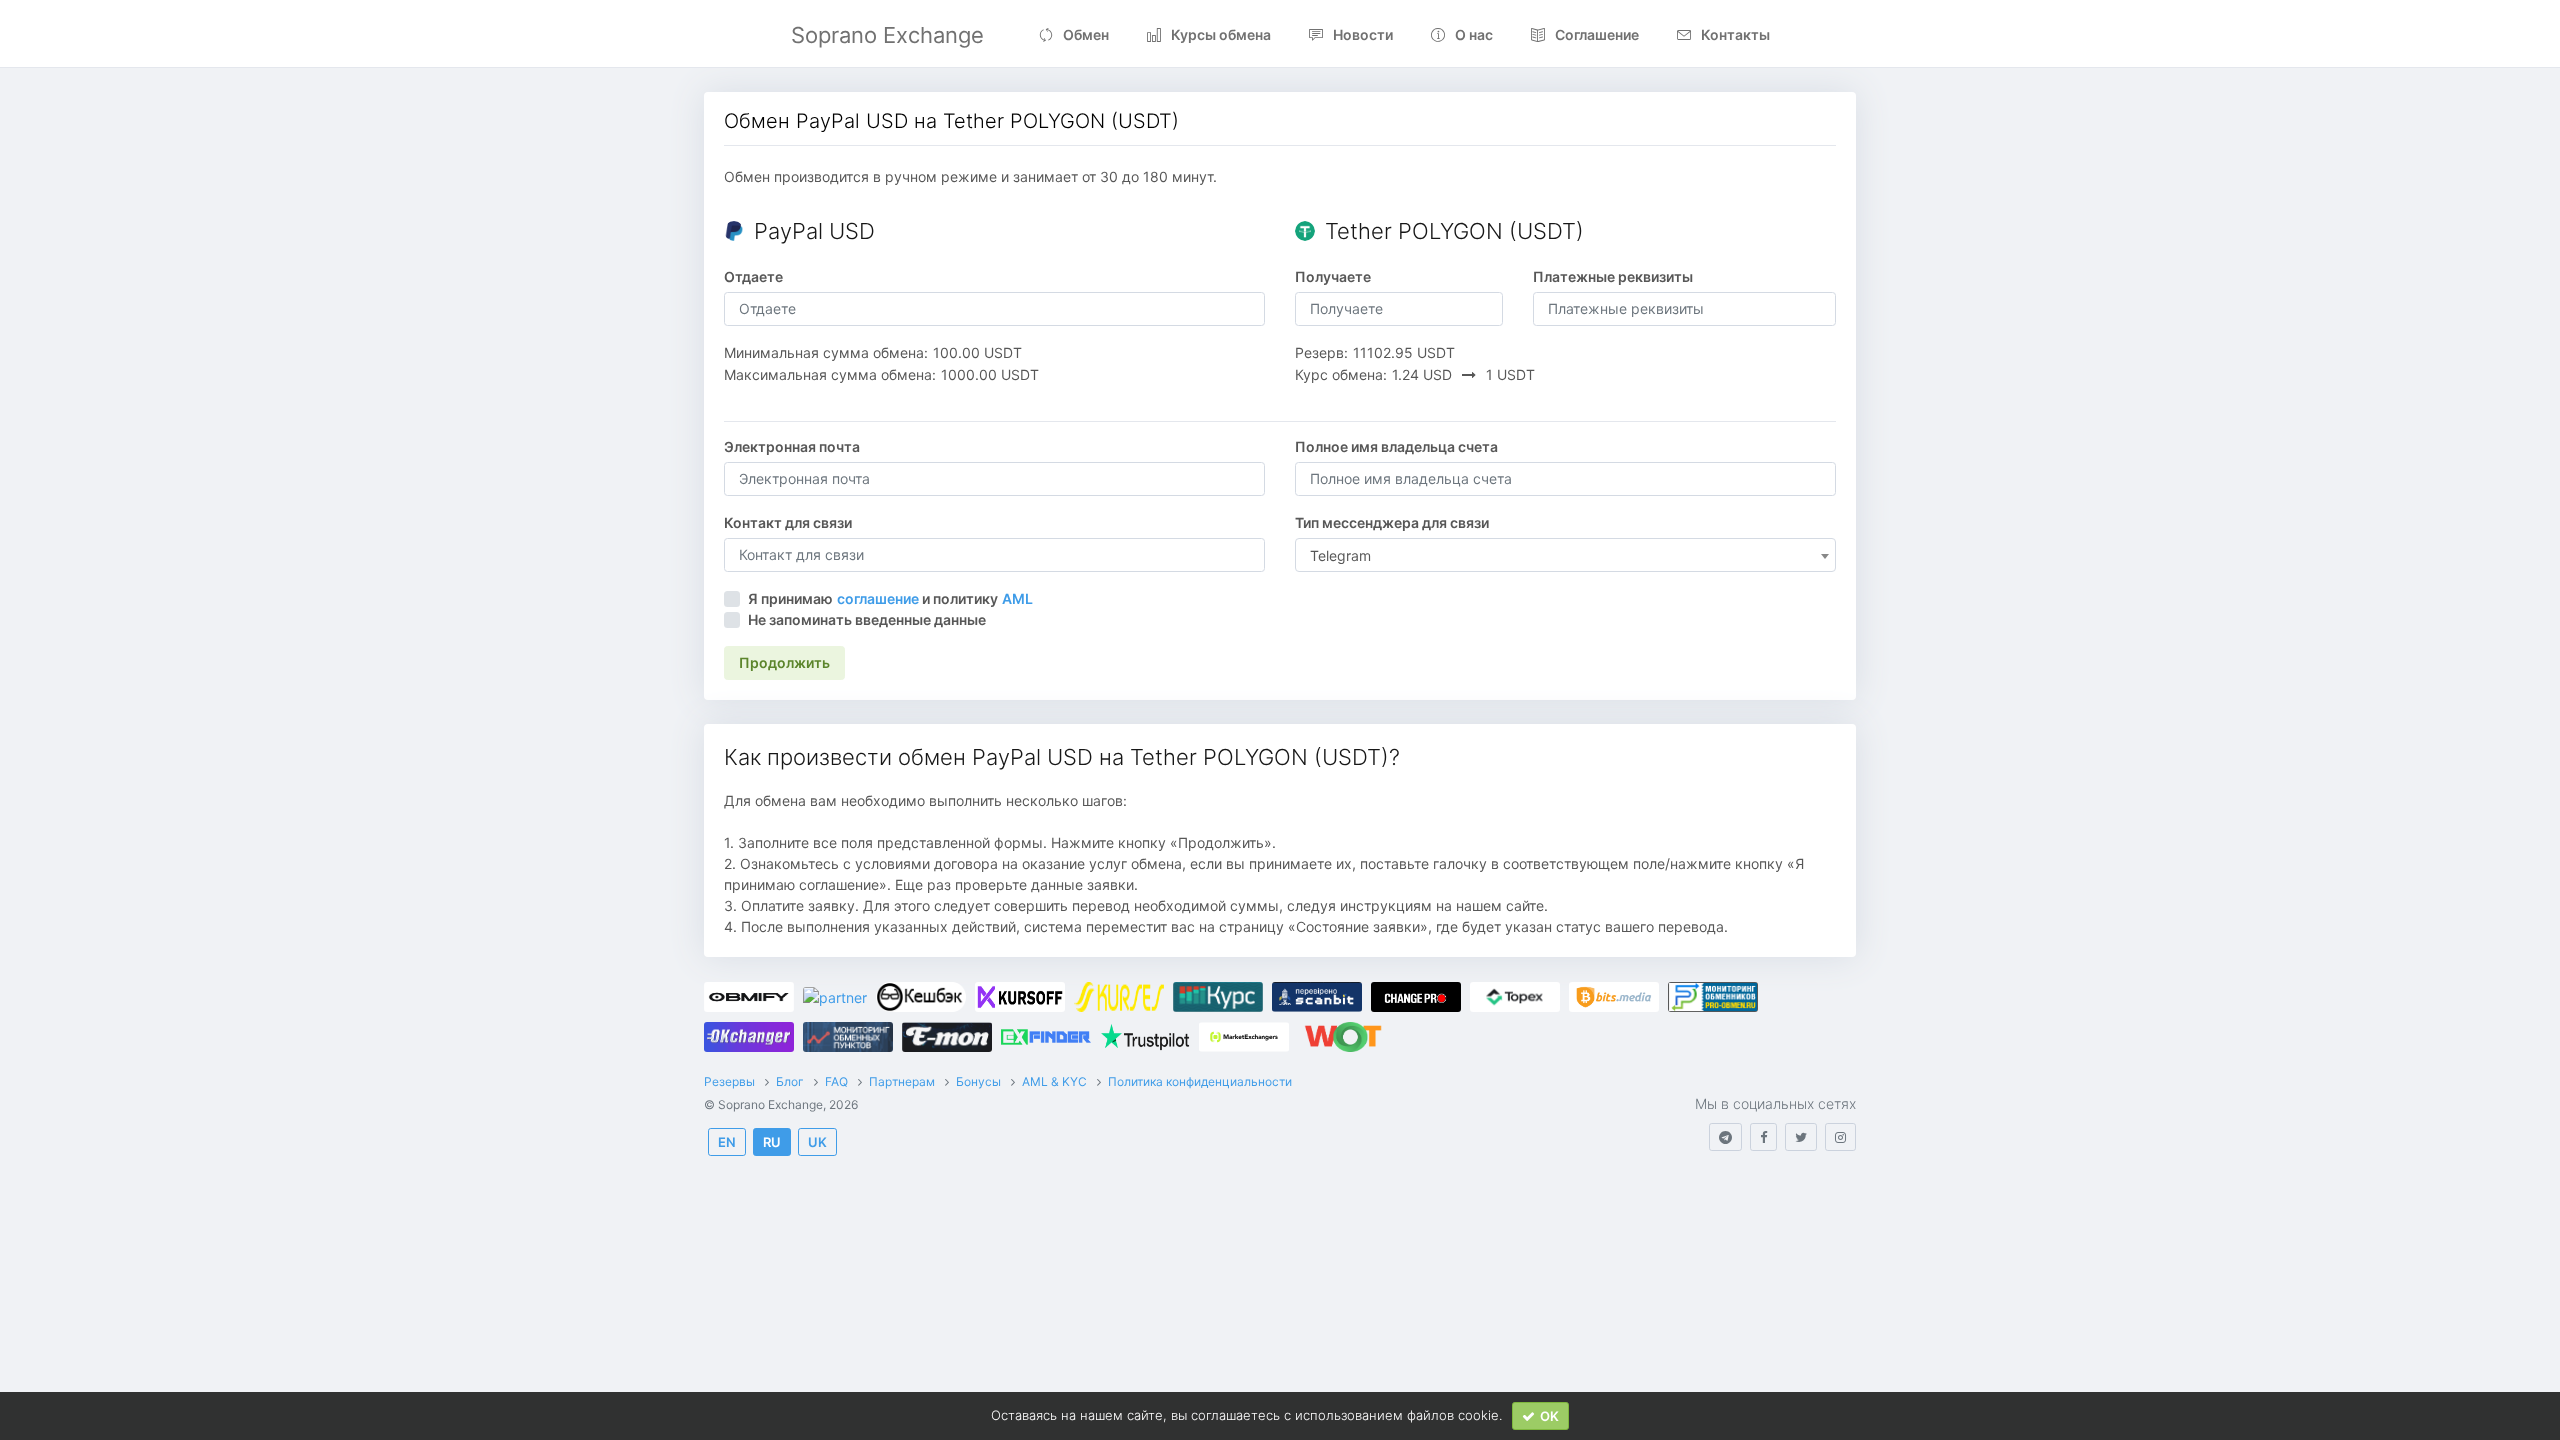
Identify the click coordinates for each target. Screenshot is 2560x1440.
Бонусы (978, 1081)
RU (772, 1142)
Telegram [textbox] (1340, 555)
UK (817, 1142)
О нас (1474, 34)
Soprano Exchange (887, 35)
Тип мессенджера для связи (1392, 522)
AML (1017, 598)
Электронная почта (792, 446)
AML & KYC (1054, 1081)
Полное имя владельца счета (1396, 446)
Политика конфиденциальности (1200, 1081)
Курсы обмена (1221, 34)
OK (1549, 1416)
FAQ (836, 1081)
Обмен (1086, 34)
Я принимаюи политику (890, 598)
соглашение (878, 598)
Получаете (1333, 276)
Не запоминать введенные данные (867, 619)
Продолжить (784, 662)
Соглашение (1597, 34)
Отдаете (753, 276)
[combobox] (1565, 555)
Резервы (729, 1081)
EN (727, 1142)
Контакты (1735, 34)
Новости (1363, 34)
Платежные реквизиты (1613, 276)
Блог (790, 1081)
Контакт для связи (788, 522)
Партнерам (902, 1081)
